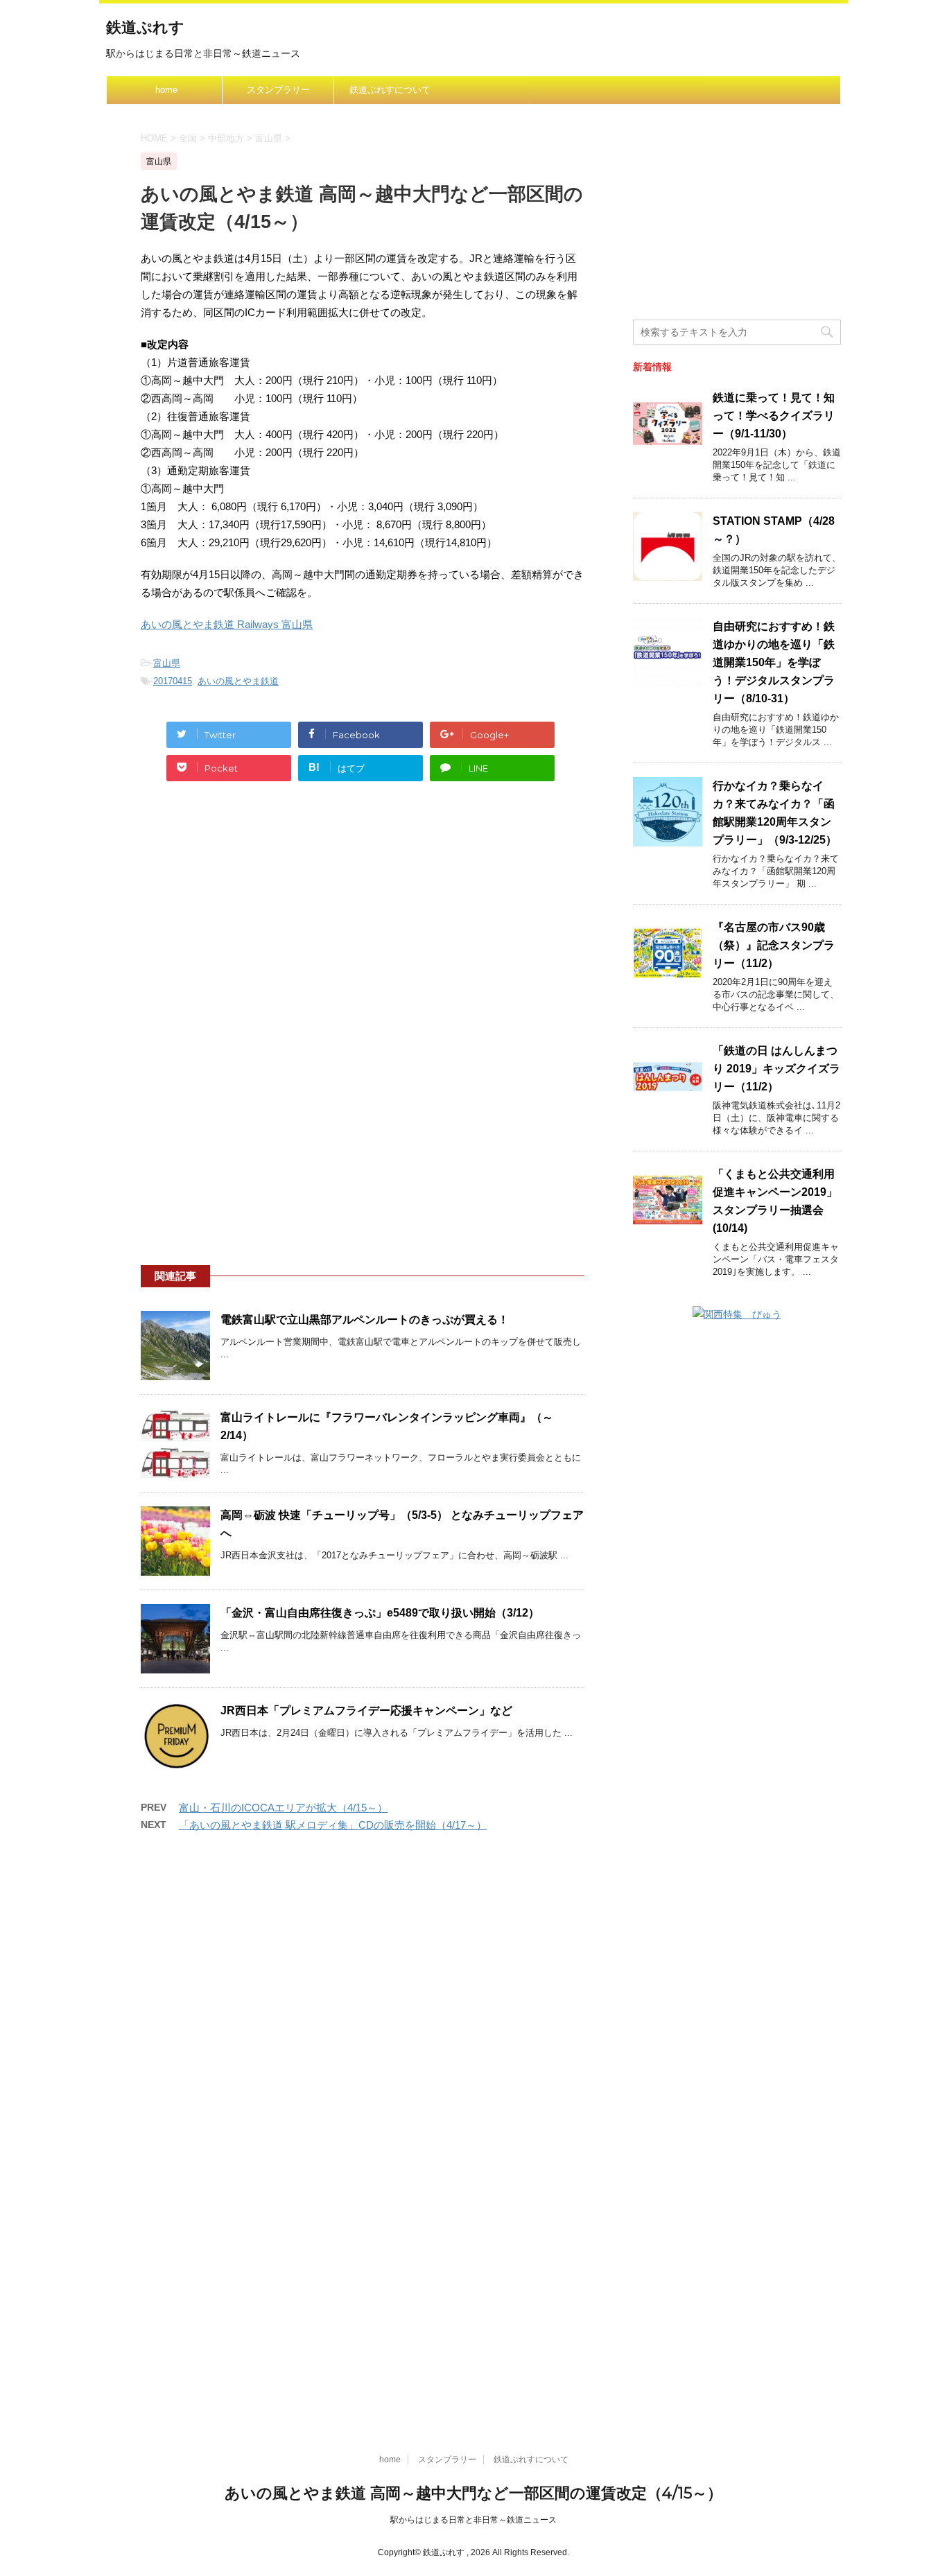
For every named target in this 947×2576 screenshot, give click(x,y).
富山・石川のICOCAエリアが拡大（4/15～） (283, 1808)
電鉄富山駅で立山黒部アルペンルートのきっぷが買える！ (365, 1320)
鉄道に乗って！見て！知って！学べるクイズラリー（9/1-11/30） (774, 416)
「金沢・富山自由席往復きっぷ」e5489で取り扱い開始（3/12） (380, 1613)
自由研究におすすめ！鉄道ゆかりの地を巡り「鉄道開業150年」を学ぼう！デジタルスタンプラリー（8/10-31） (774, 662)
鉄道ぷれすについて (390, 90)
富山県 (167, 663)
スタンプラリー (278, 90)
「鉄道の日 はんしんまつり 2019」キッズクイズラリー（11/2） (776, 1069)
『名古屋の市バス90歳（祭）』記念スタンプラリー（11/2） (774, 945)
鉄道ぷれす (145, 27)
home (166, 90)
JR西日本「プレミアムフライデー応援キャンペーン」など (366, 1711)
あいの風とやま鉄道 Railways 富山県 (227, 624)
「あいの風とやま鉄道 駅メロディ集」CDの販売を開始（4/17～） (333, 1825)
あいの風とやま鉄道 (238, 681)
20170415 (173, 681)
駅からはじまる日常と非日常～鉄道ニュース (473, 2520)
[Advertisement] (363, 923)
